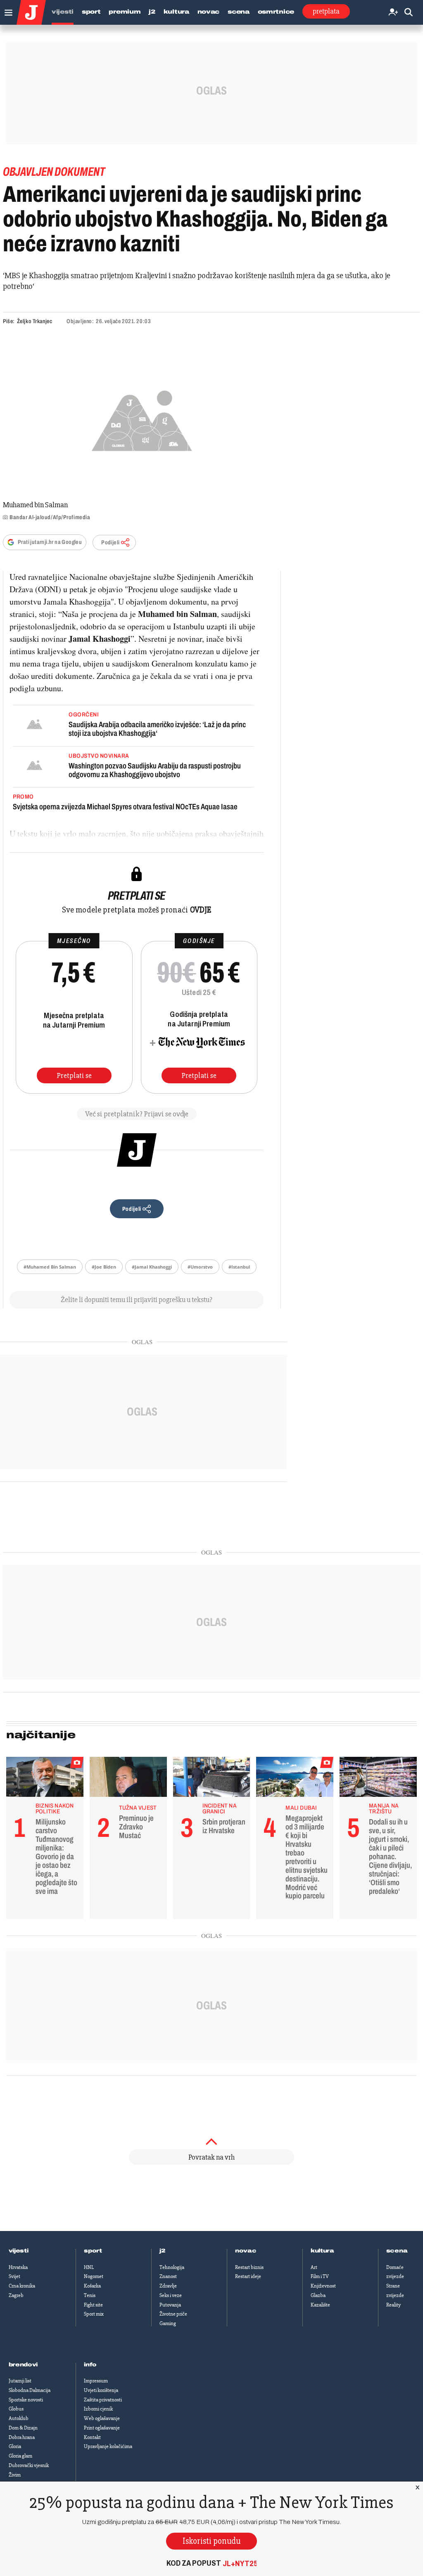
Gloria (15, 2446)
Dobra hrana (22, 2437)
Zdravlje (168, 2286)
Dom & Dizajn (23, 2428)
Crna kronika (22, 2286)
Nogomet (94, 2276)
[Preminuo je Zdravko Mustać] (128, 1779)
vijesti (19, 2251)
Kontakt (92, 2437)
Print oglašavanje (102, 2428)
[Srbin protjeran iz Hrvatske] (212, 1779)
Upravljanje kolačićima (108, 2446)
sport (93, 2251)
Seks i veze (171, 2295)
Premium (125, 12)
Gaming (168, 2323)
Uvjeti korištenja (101, 2390)
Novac (209, 12)
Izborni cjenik (98, 2409)
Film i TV (320, 2276)
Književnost (323, 2286)
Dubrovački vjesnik (29, 2465)
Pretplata (326, 11)
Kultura (176, 12)
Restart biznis (249, 2267)
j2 (162, 2251)
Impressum (96, 2381)
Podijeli (110, 542)
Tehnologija (172, 2267)
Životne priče (173, 2314)
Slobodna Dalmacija (30, 2390)
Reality (393, 2305)
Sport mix (94, 2314)
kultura (322, 2251)
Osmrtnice (276, 12)
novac (246, 2251)
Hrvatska (18, 2267)
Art (314, 2267)
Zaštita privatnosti (103, 2400)
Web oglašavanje (102, 2418)
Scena (239, 12)
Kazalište (320, 2305)
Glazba (318, 2295)
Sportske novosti (26, 2400)
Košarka (92, 2286)
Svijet (14, 2276)
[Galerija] (142, 419)
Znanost (168, 2276)
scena (397, 2251)
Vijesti (63, 12)
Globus (16, 2409)
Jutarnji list (20, 2381)
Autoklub (19, 2418)
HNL (89, 2267)
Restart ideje (248, 2276)
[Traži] (409, 13)
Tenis (90, 2295)
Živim (15, 2475)
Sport (91, 12)
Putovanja (170, 2305)
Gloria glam (20, 2456)
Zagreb (16, 2295)
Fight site (93, 2305)
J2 (152, 12)
